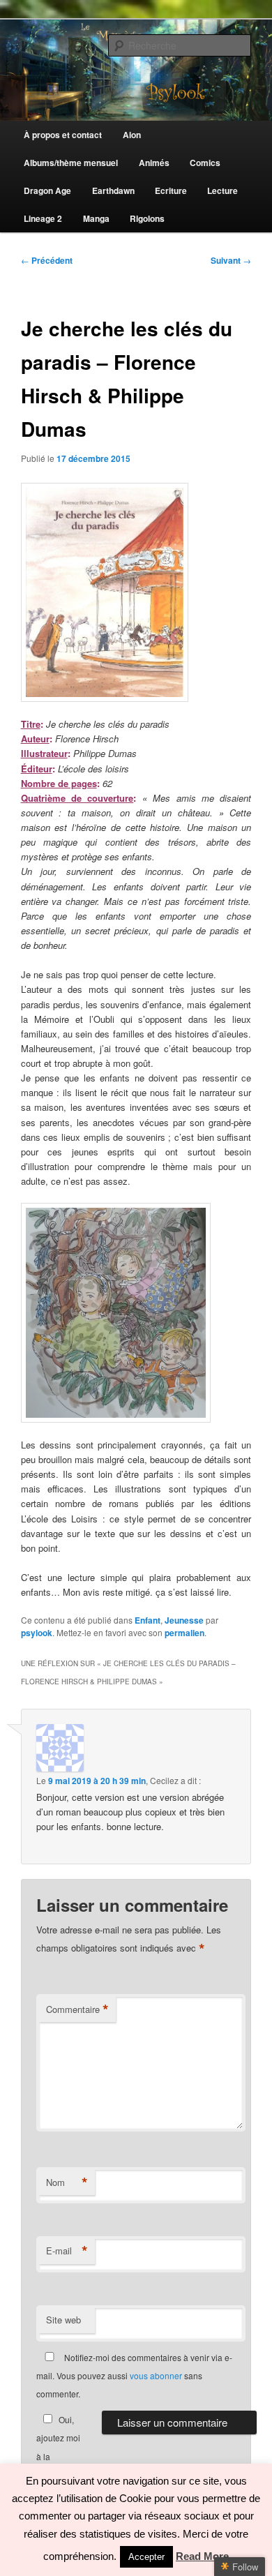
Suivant (231, 260)
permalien (184, 1633)
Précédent (47, 260)
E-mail (67, 2251)
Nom (67, 2182)
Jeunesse (184, 1620)
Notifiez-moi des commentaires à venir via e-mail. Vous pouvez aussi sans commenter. (134, 2376)
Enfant (148, 1620)
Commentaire (77, 2009)
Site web (63, 2320)
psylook (37, 1633)
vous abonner (156, 2375)
